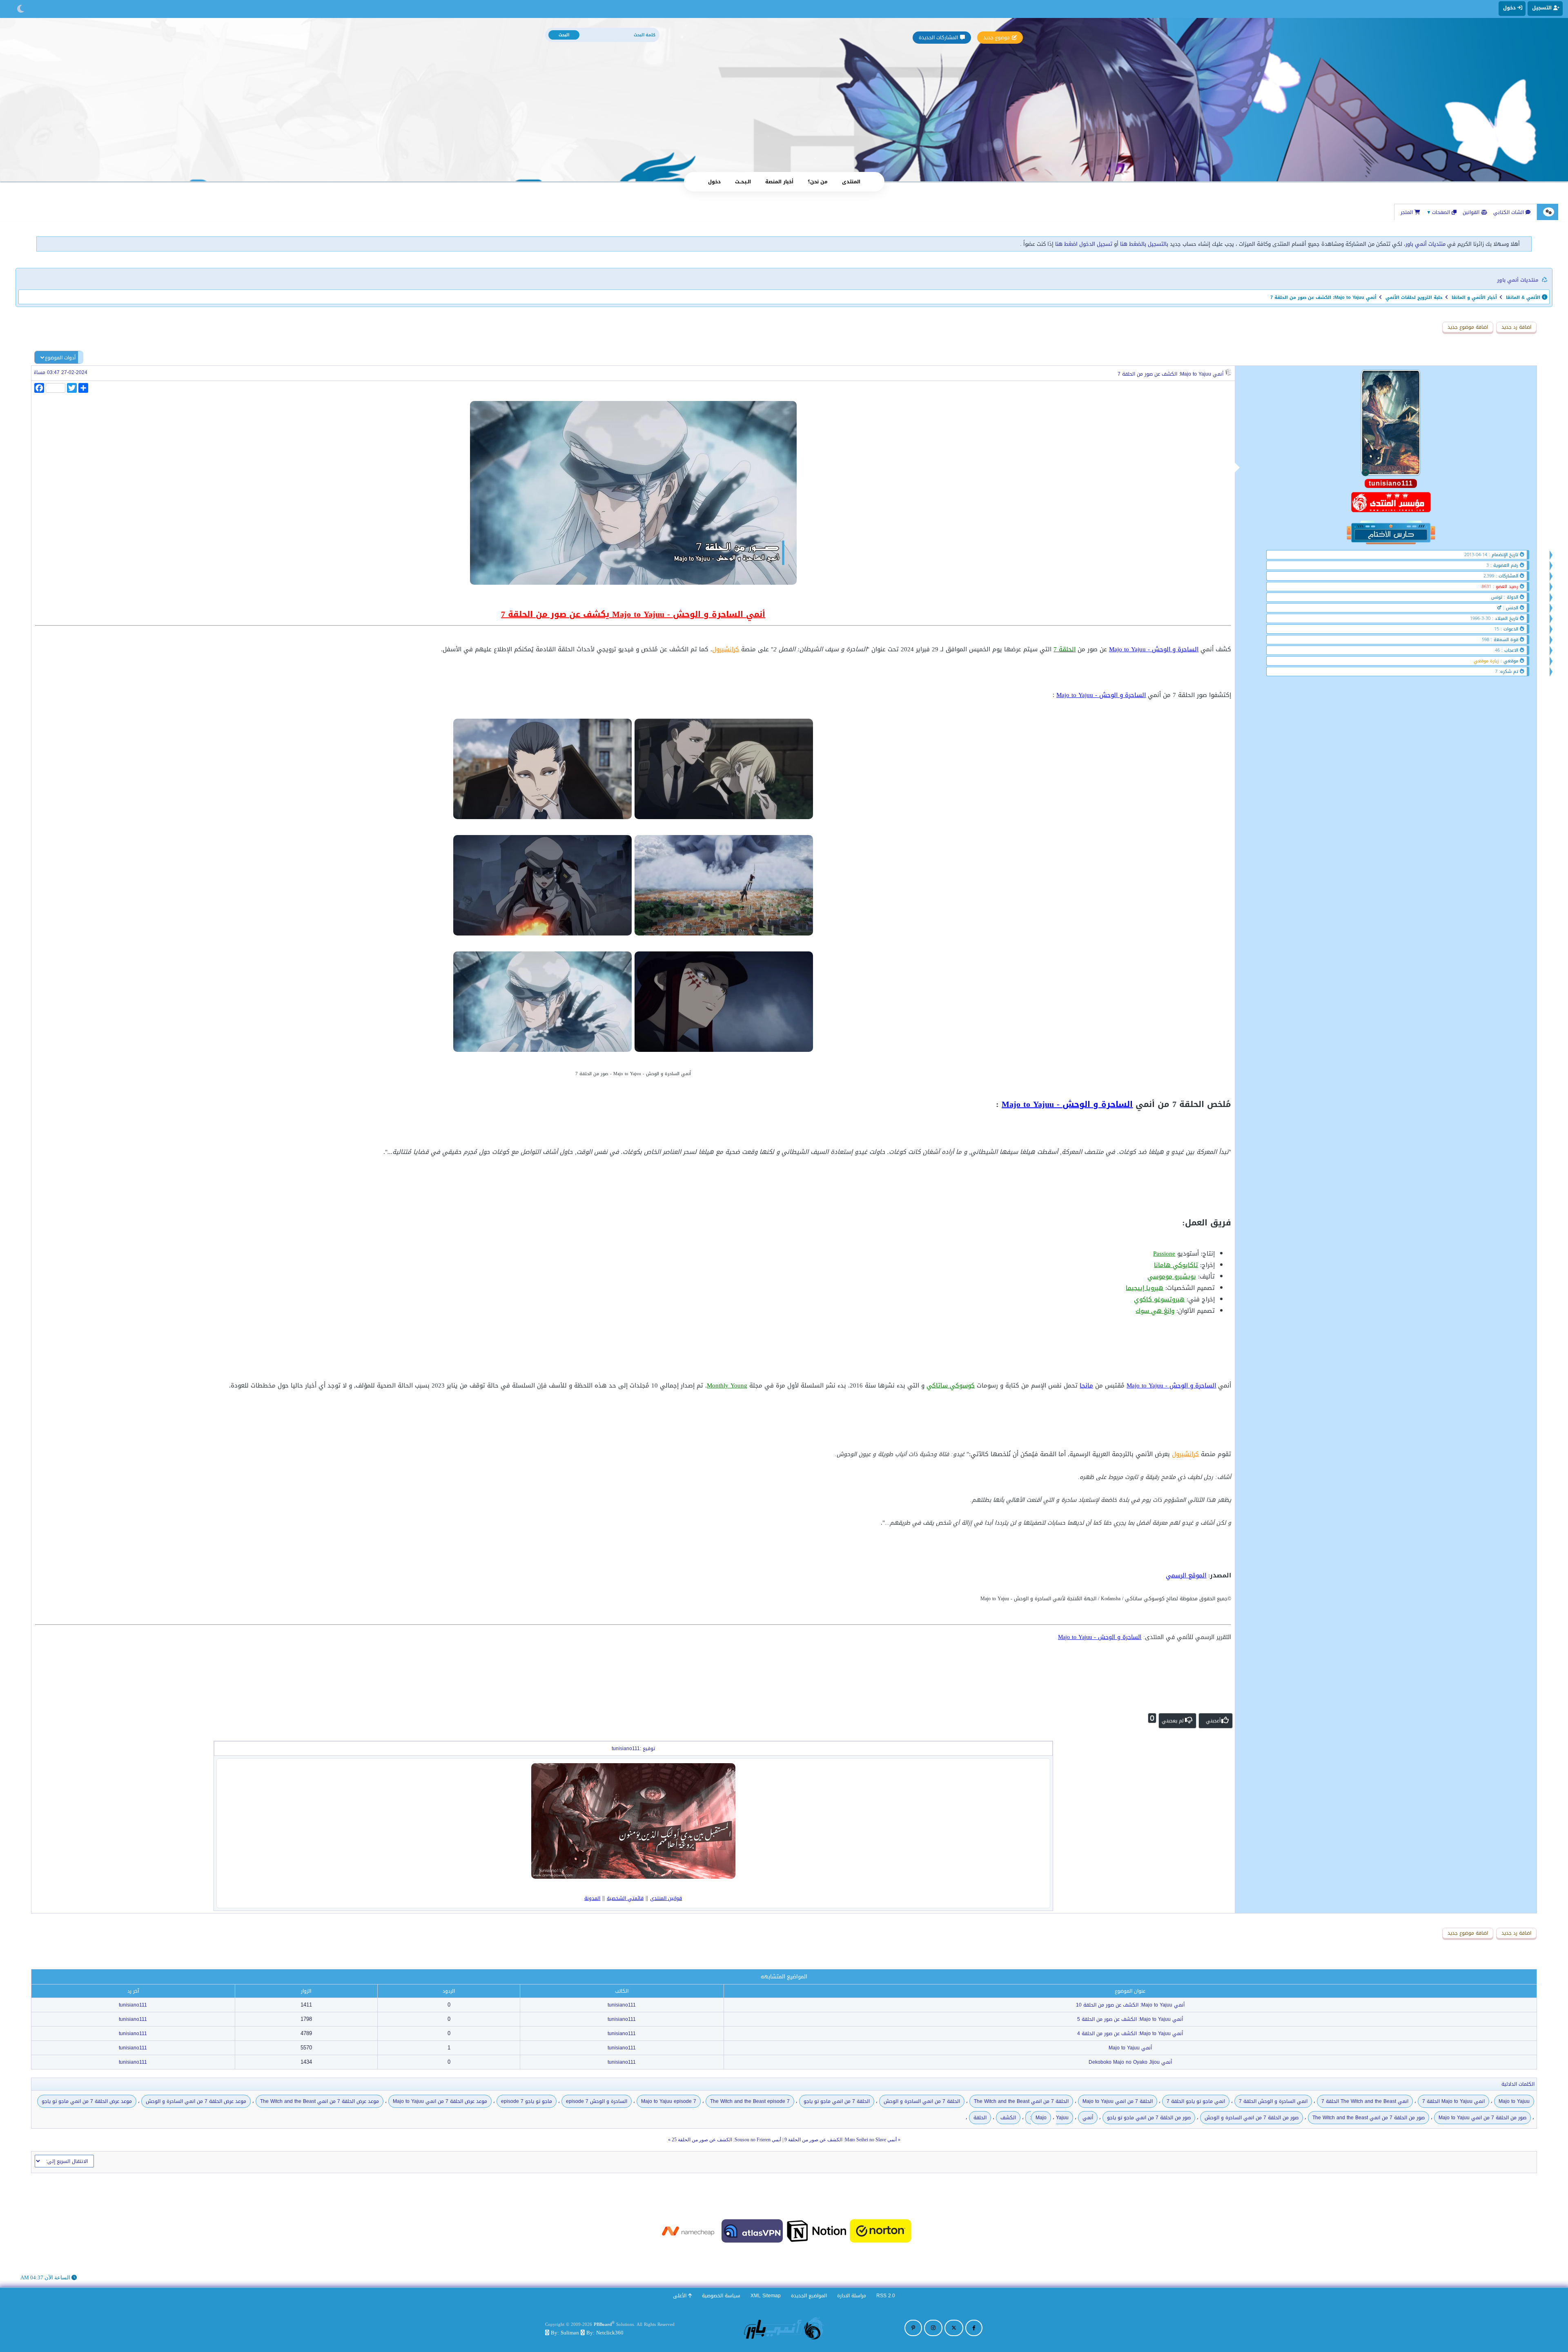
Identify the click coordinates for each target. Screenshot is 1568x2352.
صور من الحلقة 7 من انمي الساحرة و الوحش (1252, 2118)
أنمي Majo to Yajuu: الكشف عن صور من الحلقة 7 (1170, 374)
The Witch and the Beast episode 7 (750, 2101)
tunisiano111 (622, 2005)
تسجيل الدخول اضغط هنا (1084, 244)
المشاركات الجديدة (938, 38)
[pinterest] (913, 2328)
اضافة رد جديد (1516, 327)
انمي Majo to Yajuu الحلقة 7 (1453, 2101)
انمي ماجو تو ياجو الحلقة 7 (1196, 2101)
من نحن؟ (818, 182)
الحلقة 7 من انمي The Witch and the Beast (1021, 2101)
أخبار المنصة (779, 182)
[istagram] (933, 2328)
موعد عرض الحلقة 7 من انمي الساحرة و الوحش (196, 2101)
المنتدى (851, 182)
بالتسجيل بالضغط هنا (1144, 244)
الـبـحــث (743, 182)
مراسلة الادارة (852, 2296)
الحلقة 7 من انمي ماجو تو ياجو (837, 2101)
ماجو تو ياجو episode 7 (527, 2101)
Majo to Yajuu (1514, 2101)
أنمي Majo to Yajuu (1130, 2048)
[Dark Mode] (21, 9)
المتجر (1408, 212)
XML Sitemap (766, 2296)
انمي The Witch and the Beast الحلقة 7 (1365, 2101)
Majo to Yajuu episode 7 (669, 2101)
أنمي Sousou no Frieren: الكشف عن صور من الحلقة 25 (726, 2140)
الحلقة (980, 2118)
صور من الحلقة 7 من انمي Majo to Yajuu (1482, 2118)
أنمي (1088, 2118)
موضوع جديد (997, 38)
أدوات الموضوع (60, 358)
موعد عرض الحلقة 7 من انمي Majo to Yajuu (440, 2101)
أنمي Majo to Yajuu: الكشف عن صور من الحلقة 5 (1130, 2019)
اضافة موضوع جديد (1468, 327)
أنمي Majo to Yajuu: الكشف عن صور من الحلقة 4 (1130, 2033)
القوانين (1472, 212)
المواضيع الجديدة (809, 2296)
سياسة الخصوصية (721, 2296)
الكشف (1008, 2118)
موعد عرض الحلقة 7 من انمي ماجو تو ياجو (87, 2101)
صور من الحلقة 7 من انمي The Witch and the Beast (1369, 2118)
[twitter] (954, 2328)
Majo (1041, 2118)
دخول (714, 182)
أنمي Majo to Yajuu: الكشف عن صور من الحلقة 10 (1130, 2005)
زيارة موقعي (1486, 661)
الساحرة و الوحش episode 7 (597, 2101)
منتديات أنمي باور (1425, 244)
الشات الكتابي (1509, 212)
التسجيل (1543, 8)
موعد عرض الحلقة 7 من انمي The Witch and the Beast (320, 2101)
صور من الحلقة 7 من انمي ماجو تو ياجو (1149, 2118)
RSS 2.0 (886, 2296)
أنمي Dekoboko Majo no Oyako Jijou (1130, 2062)
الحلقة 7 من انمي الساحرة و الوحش (922, 2101)
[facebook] (974, 2328)
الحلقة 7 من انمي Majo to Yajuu (1118, 2101)
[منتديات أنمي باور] (784, 2328)
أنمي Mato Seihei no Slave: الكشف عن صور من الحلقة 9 (841, 2140)
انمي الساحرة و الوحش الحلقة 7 (1273, 2101)
